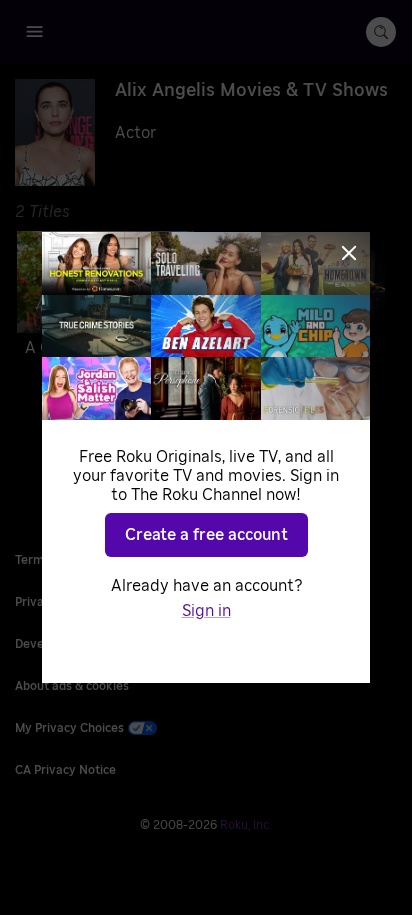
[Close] (349, 253)
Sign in (206, 611)
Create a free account (206, 535)
